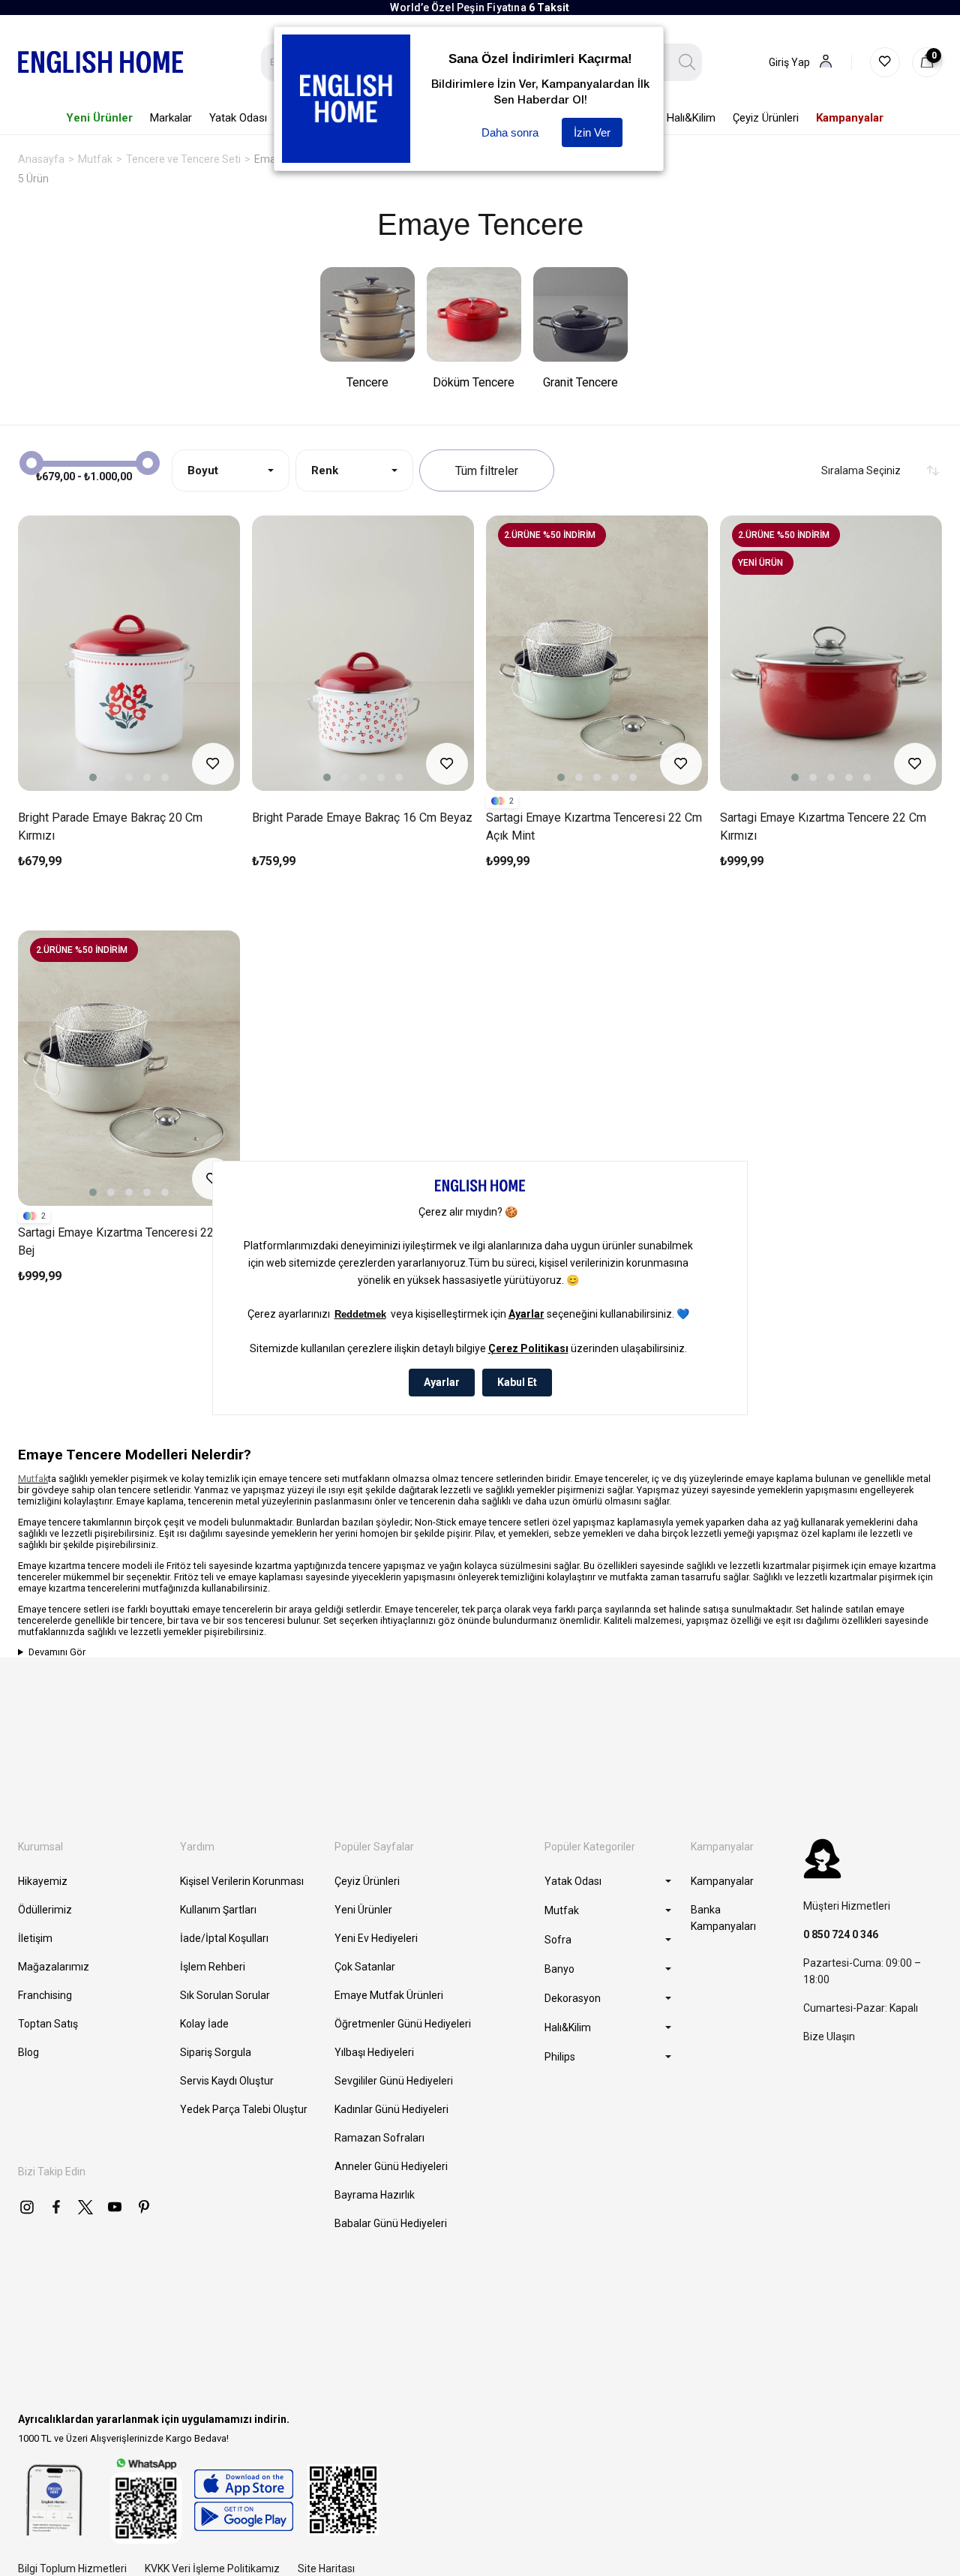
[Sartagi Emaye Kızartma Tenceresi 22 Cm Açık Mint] (597, 653)
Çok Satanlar (365, 1967)
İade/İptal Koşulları (224, 1938)
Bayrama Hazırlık (375, 2195)
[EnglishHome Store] (243, 2500)
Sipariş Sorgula (216, 2052)
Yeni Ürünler (363, 1910)
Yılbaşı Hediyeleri (374, 2052)
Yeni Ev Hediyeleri (376, 1938)
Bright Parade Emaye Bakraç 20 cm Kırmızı (110, 827)
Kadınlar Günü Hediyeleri (391, 2109)
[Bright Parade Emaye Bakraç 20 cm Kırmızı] (129, 653)
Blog (28, 2052)
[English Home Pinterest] (144, 2207)
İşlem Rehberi (213, 1967)
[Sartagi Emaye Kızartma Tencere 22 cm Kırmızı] (831, 653)
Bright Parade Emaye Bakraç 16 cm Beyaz (362, 818)
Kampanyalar (722, 1881)
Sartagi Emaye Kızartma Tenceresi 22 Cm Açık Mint (594, 827)
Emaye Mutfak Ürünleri (389, 1995)
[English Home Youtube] (115, 2207)
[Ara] (687, 62)
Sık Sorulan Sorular (225, 1995)
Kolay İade (204, 2024)
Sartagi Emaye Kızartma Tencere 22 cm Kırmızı (823, 827)
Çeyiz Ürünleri (367, 1881)
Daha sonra (510, 132)
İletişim (35, 1938)
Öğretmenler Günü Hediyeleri (403, 2024)
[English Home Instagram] (27, 2207)
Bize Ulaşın (829, 2036)
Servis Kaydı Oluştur (227, 2081)
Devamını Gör (57, 1652)
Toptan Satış (48, 2024)
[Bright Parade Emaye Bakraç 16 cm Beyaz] (363, 653)
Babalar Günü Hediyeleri (391, 2223)
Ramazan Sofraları (379, 2138)
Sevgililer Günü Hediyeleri (394, 2081)
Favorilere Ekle (213, 764)
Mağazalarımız (54, 1967)
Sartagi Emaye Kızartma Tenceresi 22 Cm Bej (126, 1241)
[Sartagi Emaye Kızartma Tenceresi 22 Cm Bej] (129, 1068)
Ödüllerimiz (45, 1910)
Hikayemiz (43, 1881)
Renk (325, 470)
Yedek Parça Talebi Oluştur (244, 2109)
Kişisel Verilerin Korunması (242, 1881)
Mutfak (33, 1479)
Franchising (45, 1995)
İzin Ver (592, 132)
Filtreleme (487, 470)
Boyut (203, 470)
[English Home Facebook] (56, 2207)
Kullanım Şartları (218, 1910)
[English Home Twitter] (85, 2207)
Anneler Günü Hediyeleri (391, 2166)
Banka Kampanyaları (723, 1918)
